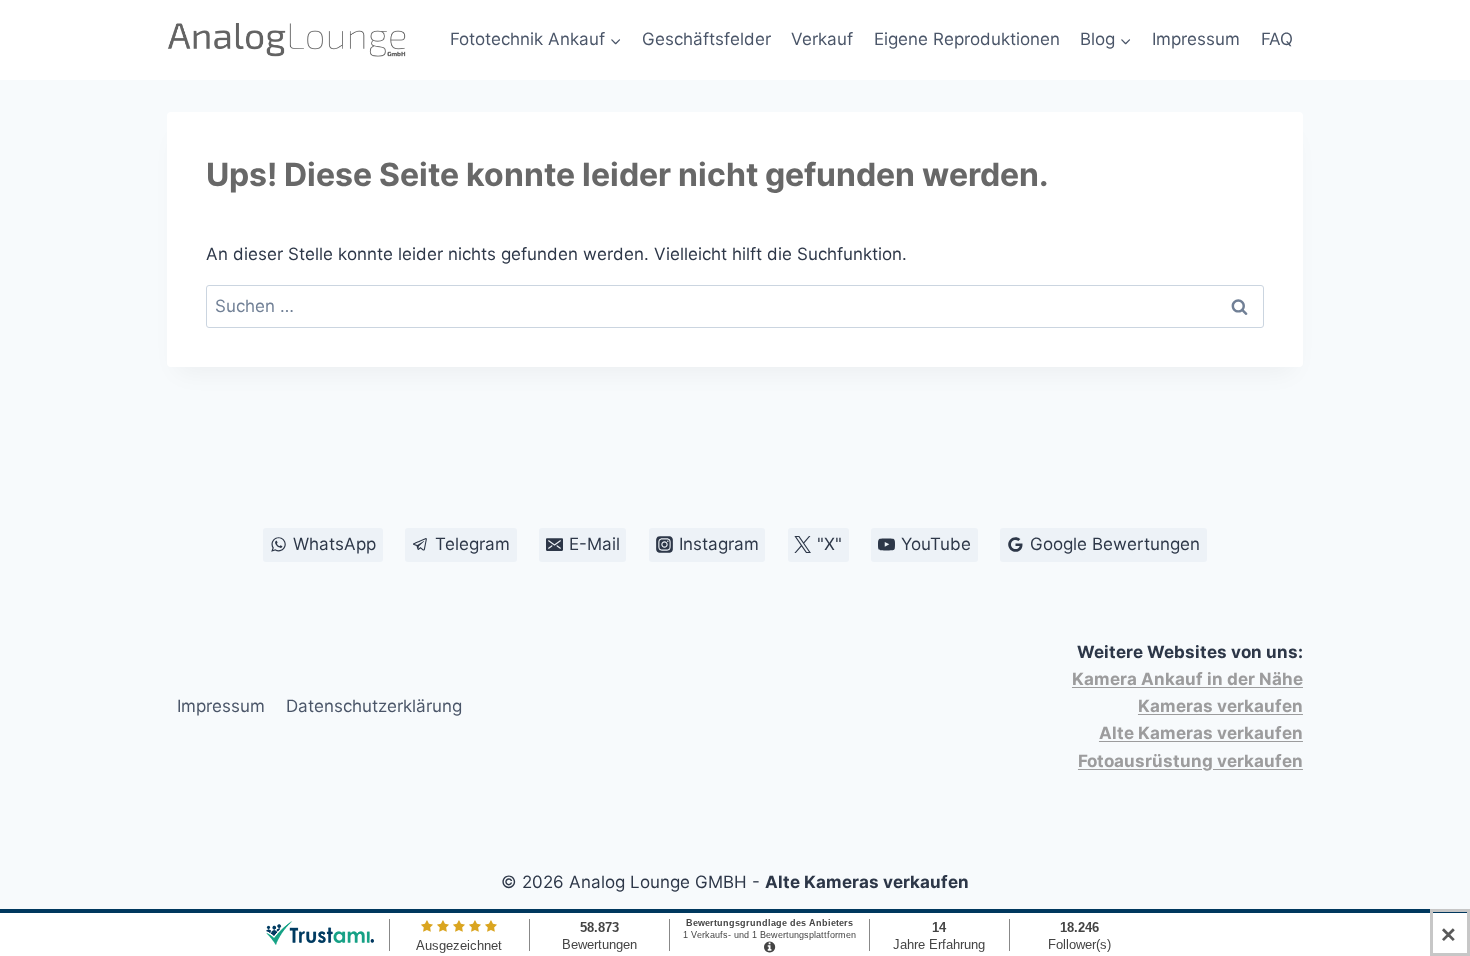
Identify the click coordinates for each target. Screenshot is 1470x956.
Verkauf (822, 39)
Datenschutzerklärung (374, 706)
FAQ (1277, 39)
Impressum (1196, 39)
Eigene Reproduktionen (967, 39)
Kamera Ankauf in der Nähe (1187, 679)
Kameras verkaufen (1220, 706)
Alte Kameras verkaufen (1201, 733)
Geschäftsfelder (706, 39)
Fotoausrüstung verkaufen (1190, 761)
